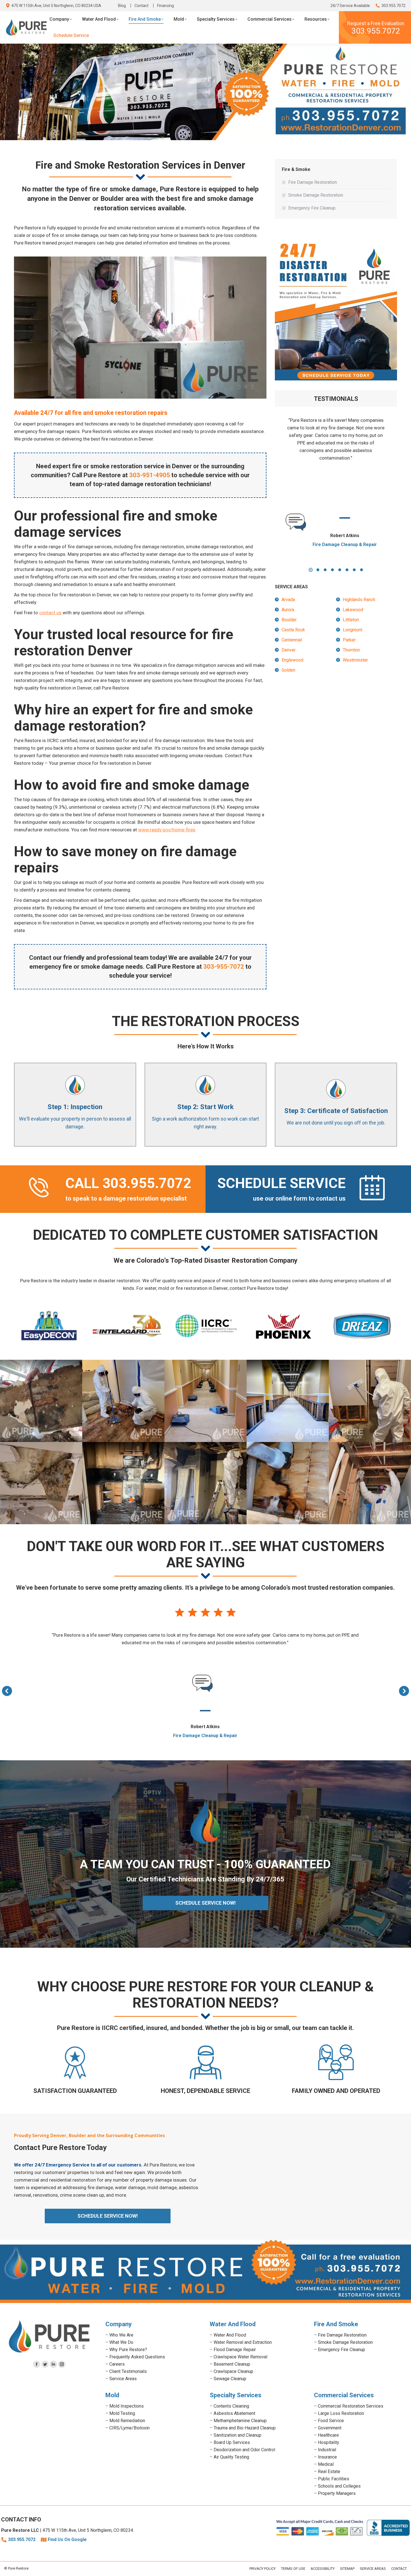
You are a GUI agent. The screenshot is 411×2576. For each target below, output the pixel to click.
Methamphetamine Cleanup (240, 2421)
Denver (289, 650)
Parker (349, 640)
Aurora (288, 610)
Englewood (292, 660)
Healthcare (328, 2435)
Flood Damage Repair (235, 2350)
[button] (311, 570)
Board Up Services (232, 2442)
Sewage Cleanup (230, 2379)
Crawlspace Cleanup (233, 2371)
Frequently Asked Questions (137, 2357)
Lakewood (353, 610)
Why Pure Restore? (128, 2350)
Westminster (355, 660)
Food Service (331, 2421)
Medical (326, 2464)
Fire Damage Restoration (313, 182)
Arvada (288, 600)
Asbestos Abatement (234, 2413)
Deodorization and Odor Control (244, 2450)
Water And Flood (230, 2335)
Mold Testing (122, 2413)
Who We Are (121, 2335)
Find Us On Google (67, 2539)
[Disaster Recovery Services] (370, 1483)
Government (330, 2428)
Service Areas (123, 2379)
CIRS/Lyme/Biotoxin (129, 2428)
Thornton (351, 650)
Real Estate (329, 2472)
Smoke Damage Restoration (316, 195)
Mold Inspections (127, 2406)
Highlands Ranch (359, 600)
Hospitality (329, 2442)
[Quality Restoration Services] (370, 1401)
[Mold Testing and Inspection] (41, 1483)
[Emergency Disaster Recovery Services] (123, 1401)
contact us (50, 613)
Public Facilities (334, 2479)
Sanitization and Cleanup (238, 2435)
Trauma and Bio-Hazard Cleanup (245, 2428)
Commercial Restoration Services (351, 2406)
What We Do (121, 2342)
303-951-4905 (150, 475)
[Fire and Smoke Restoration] (206, 1483)
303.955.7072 (393, 6)
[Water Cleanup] (206, 1401)
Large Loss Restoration (341, 2413)
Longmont (353, 630)
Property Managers (337, 2493)
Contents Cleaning (231, 2406)
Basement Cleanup (232, 2364)
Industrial (327, 2450)
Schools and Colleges (339, 2486)
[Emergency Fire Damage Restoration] (123, 1483)
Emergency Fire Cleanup (312, 208)
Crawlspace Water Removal (240, 2357)
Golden (288, 670)
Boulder (289, 620)
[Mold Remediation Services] (41, 1401)
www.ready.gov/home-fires (167, 830)
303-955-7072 (224, 967)
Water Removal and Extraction (243, 2342)
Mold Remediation (127, 2421)
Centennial (292, 640)
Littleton (351, 620)
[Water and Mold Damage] (288, 1483)
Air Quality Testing (231, 2457)
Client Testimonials (128, 2371)
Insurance (327, 2457)
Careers (117, 2364)
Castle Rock (293, 630)
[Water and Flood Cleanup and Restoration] (288, 1401)
